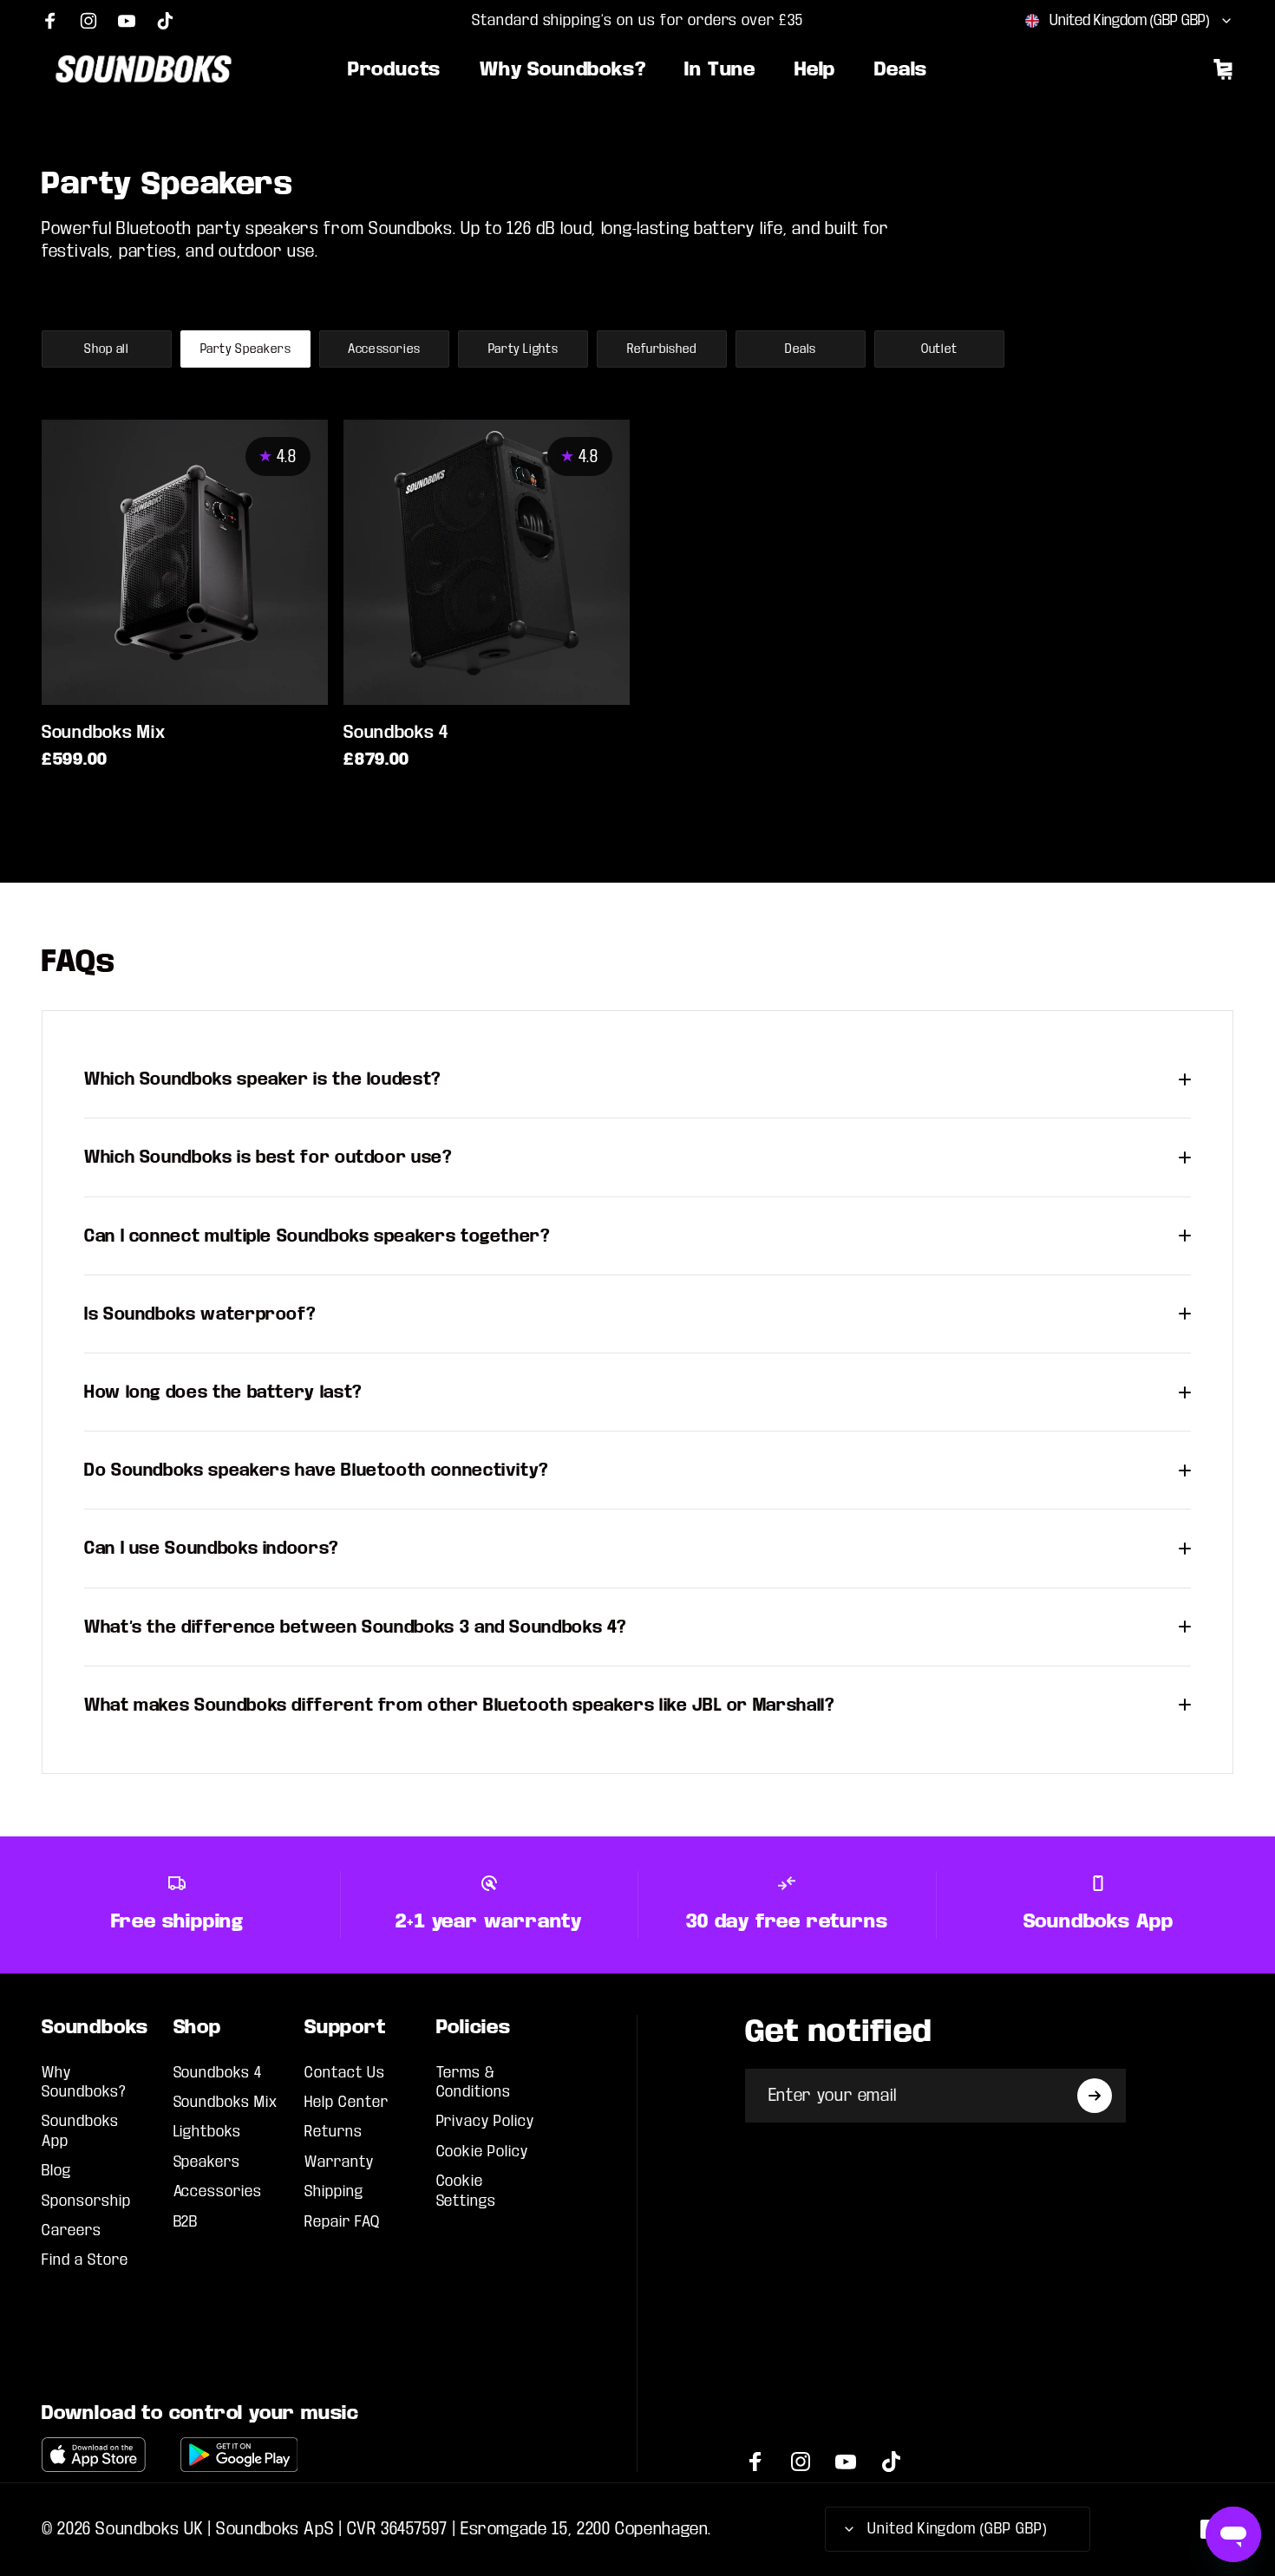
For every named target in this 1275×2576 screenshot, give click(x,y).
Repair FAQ (342, 2222)
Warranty (339, 2162)
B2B (186, 2222)
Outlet (939, 349)
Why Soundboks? (84, 2082)
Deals (801, 349)
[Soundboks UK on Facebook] (50, 21)
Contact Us (345, 2073)
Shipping (334, 2191)
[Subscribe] (1095, 2096)
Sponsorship (86, 2201)
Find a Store (85, 2260)
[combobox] (1129, 21)
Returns (333, 2132)
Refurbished (662, 349)
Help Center (347, 2102)
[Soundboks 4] (487, 563)
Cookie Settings (467, 2191)
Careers (72, 2230)
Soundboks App (80, 2131)
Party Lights (523, 349)
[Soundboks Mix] (185, 563)
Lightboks (208, 2132)
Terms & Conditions (474, 2082)
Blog (56, 2171)
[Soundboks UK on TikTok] (165, 21)
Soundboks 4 (396, 732)
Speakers (207, 2162)
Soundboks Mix (103, 732)
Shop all (106, 349)
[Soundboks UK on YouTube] (127, 21)
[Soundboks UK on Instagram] (88, 21)
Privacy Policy (485, 2121)
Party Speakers (246, 349)
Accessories (384, 349)
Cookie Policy (482, 2152)
